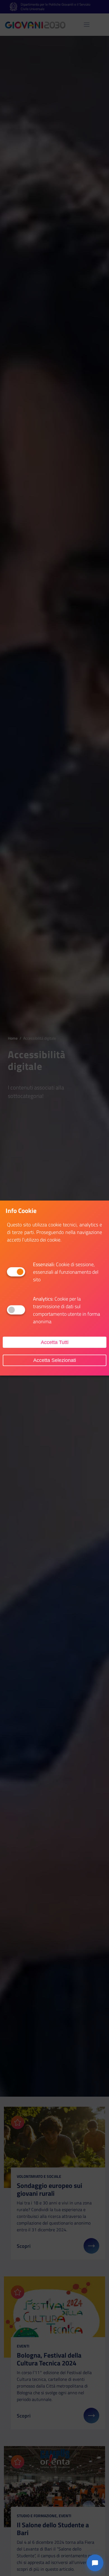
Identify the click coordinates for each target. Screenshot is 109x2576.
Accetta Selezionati (55, 1360)
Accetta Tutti (55, 1342)
